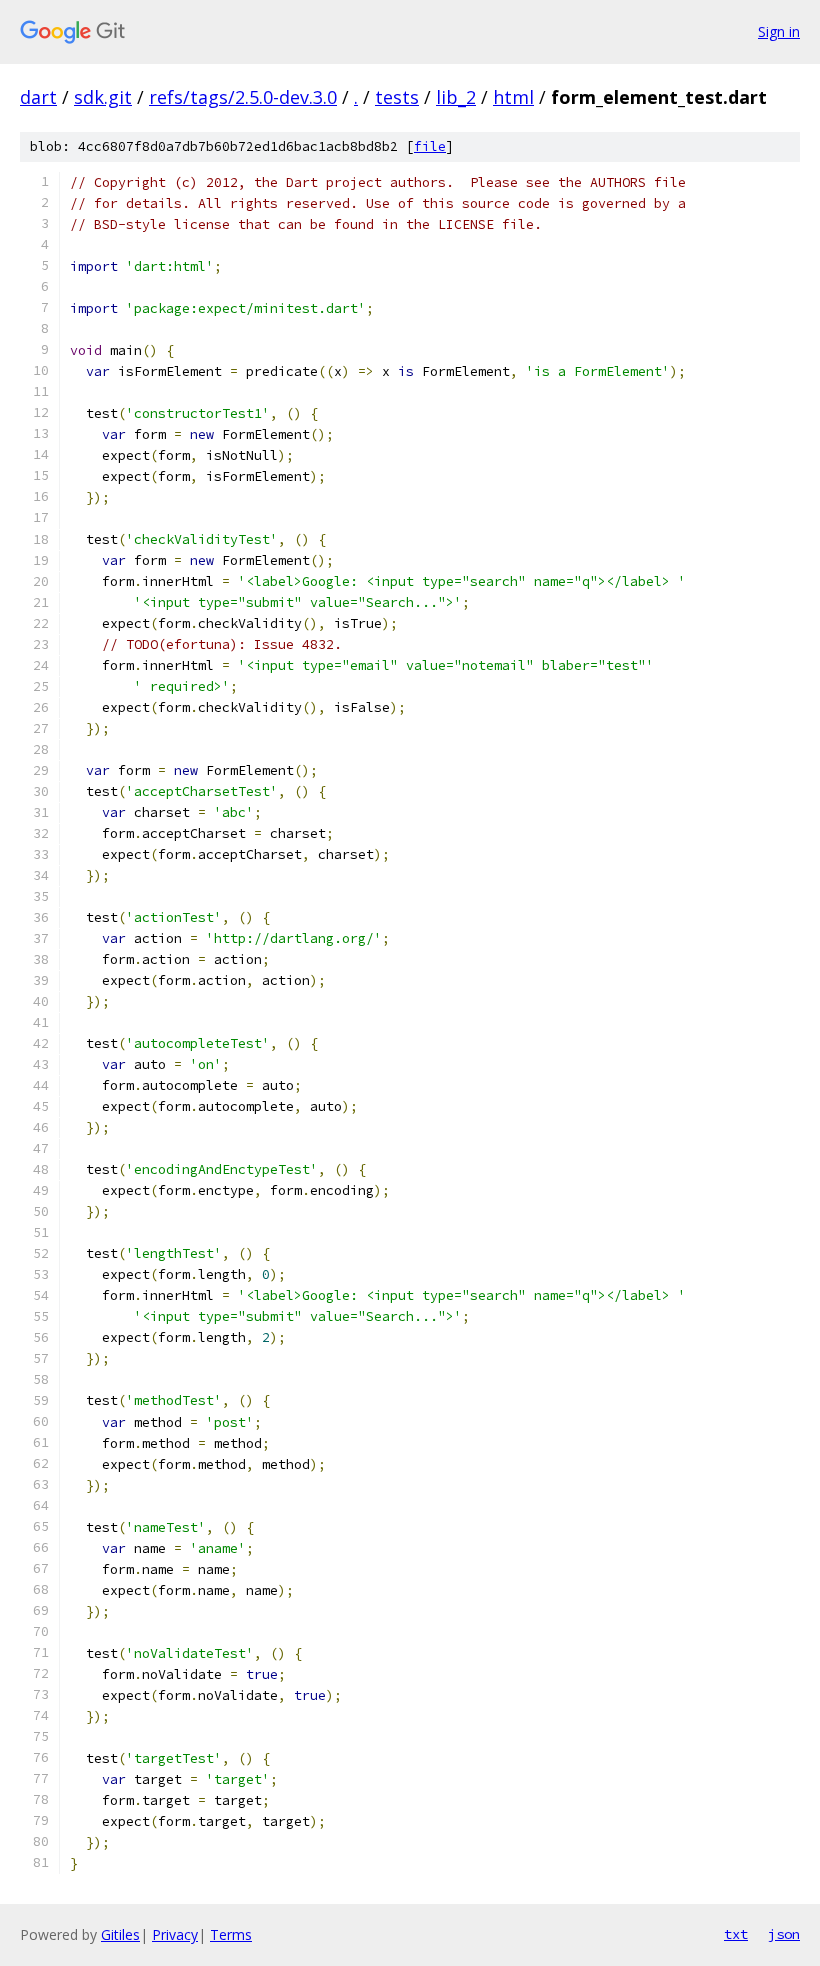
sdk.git (103, 97)
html (513, 97)
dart (38, 97)
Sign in (779, 31)
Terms (231, 1934)
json (784, 1934)
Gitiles (120, 1934)
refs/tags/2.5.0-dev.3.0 (243, 97)
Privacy (175, 1934)
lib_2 (456, 97)
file (430, 146)
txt (736, 1934)
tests (397, 97)
